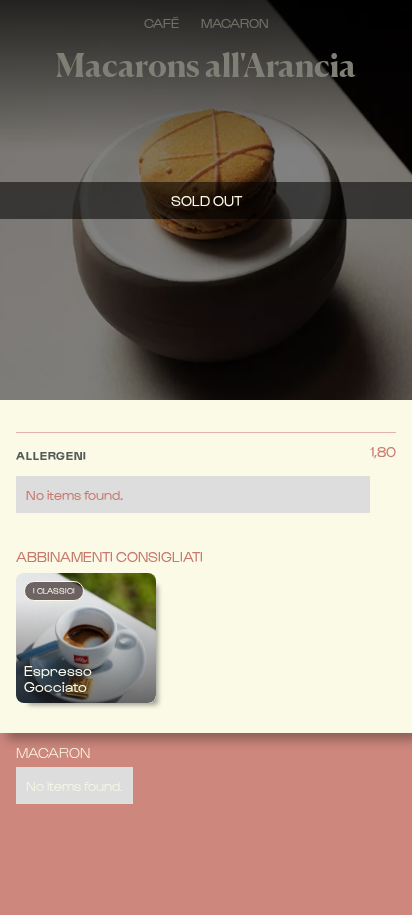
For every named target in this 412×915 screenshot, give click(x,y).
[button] (193, 476)
